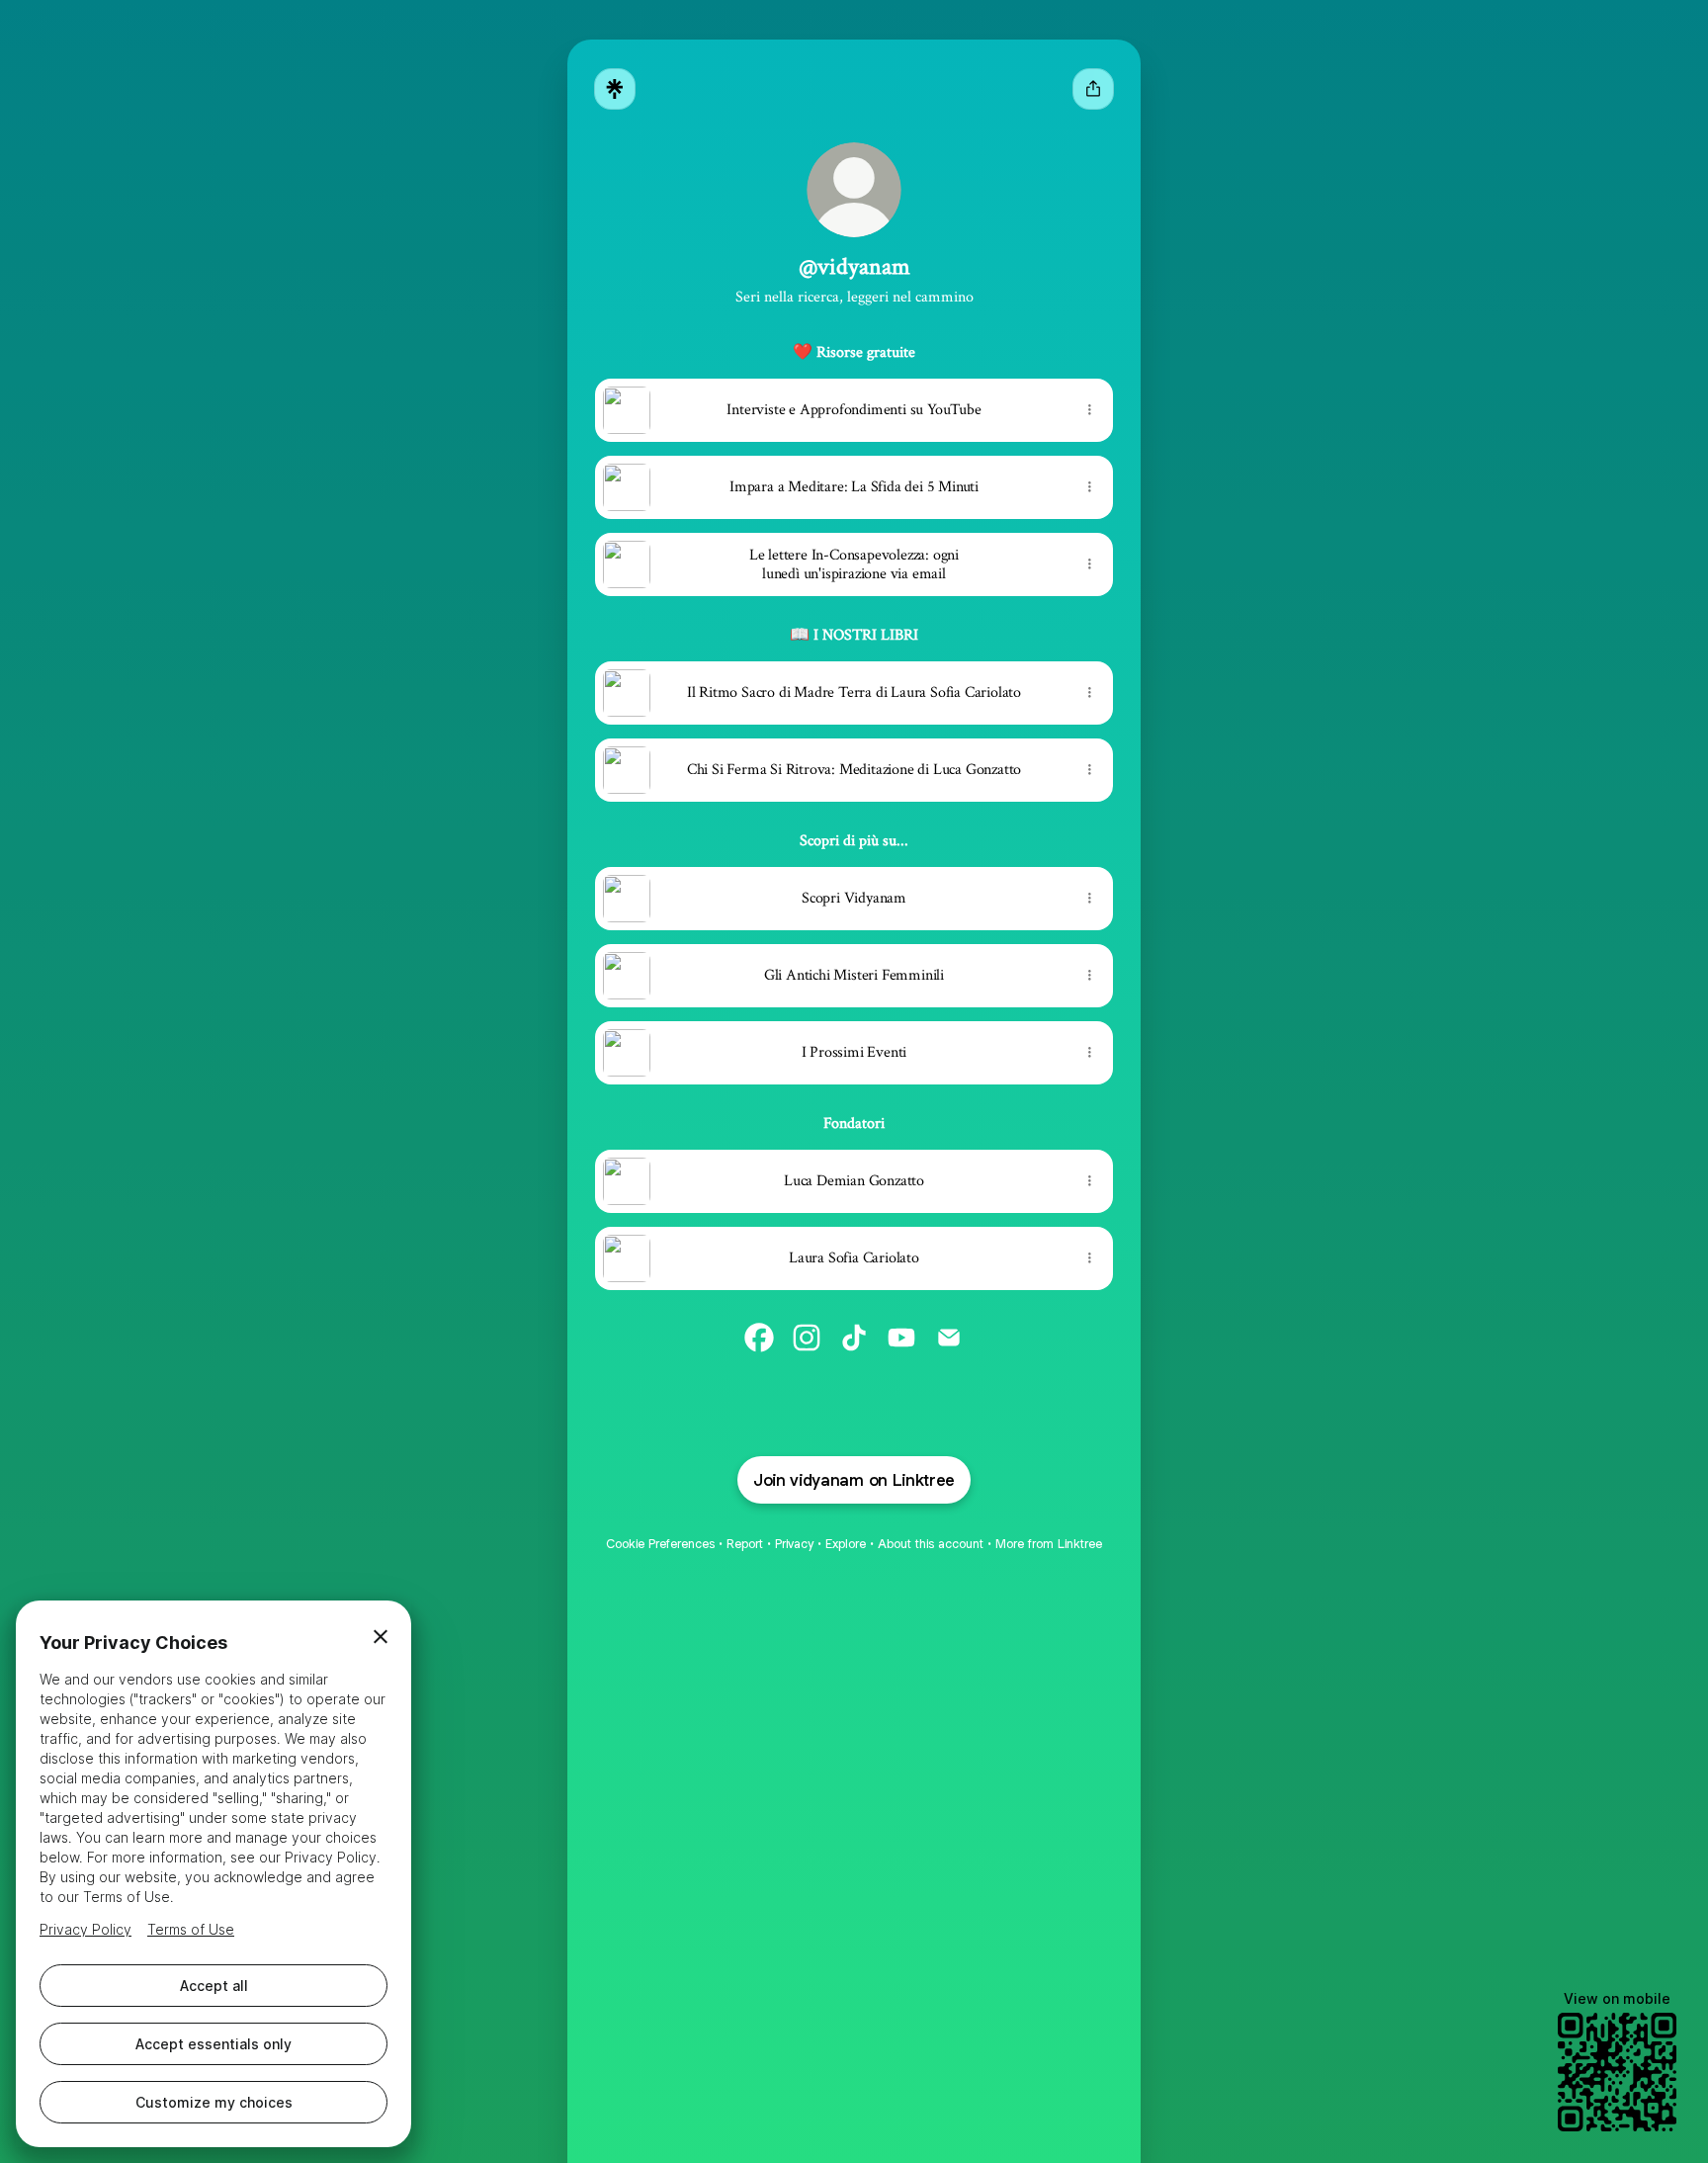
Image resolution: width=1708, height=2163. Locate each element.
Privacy (794, 1544)
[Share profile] (1093, 89)
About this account (931, 1544)
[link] (759, 1338)
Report (745, 1544)
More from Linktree (1049, 1544)
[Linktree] (615, 89)
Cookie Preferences (660, 1544)
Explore (846, 1544)
